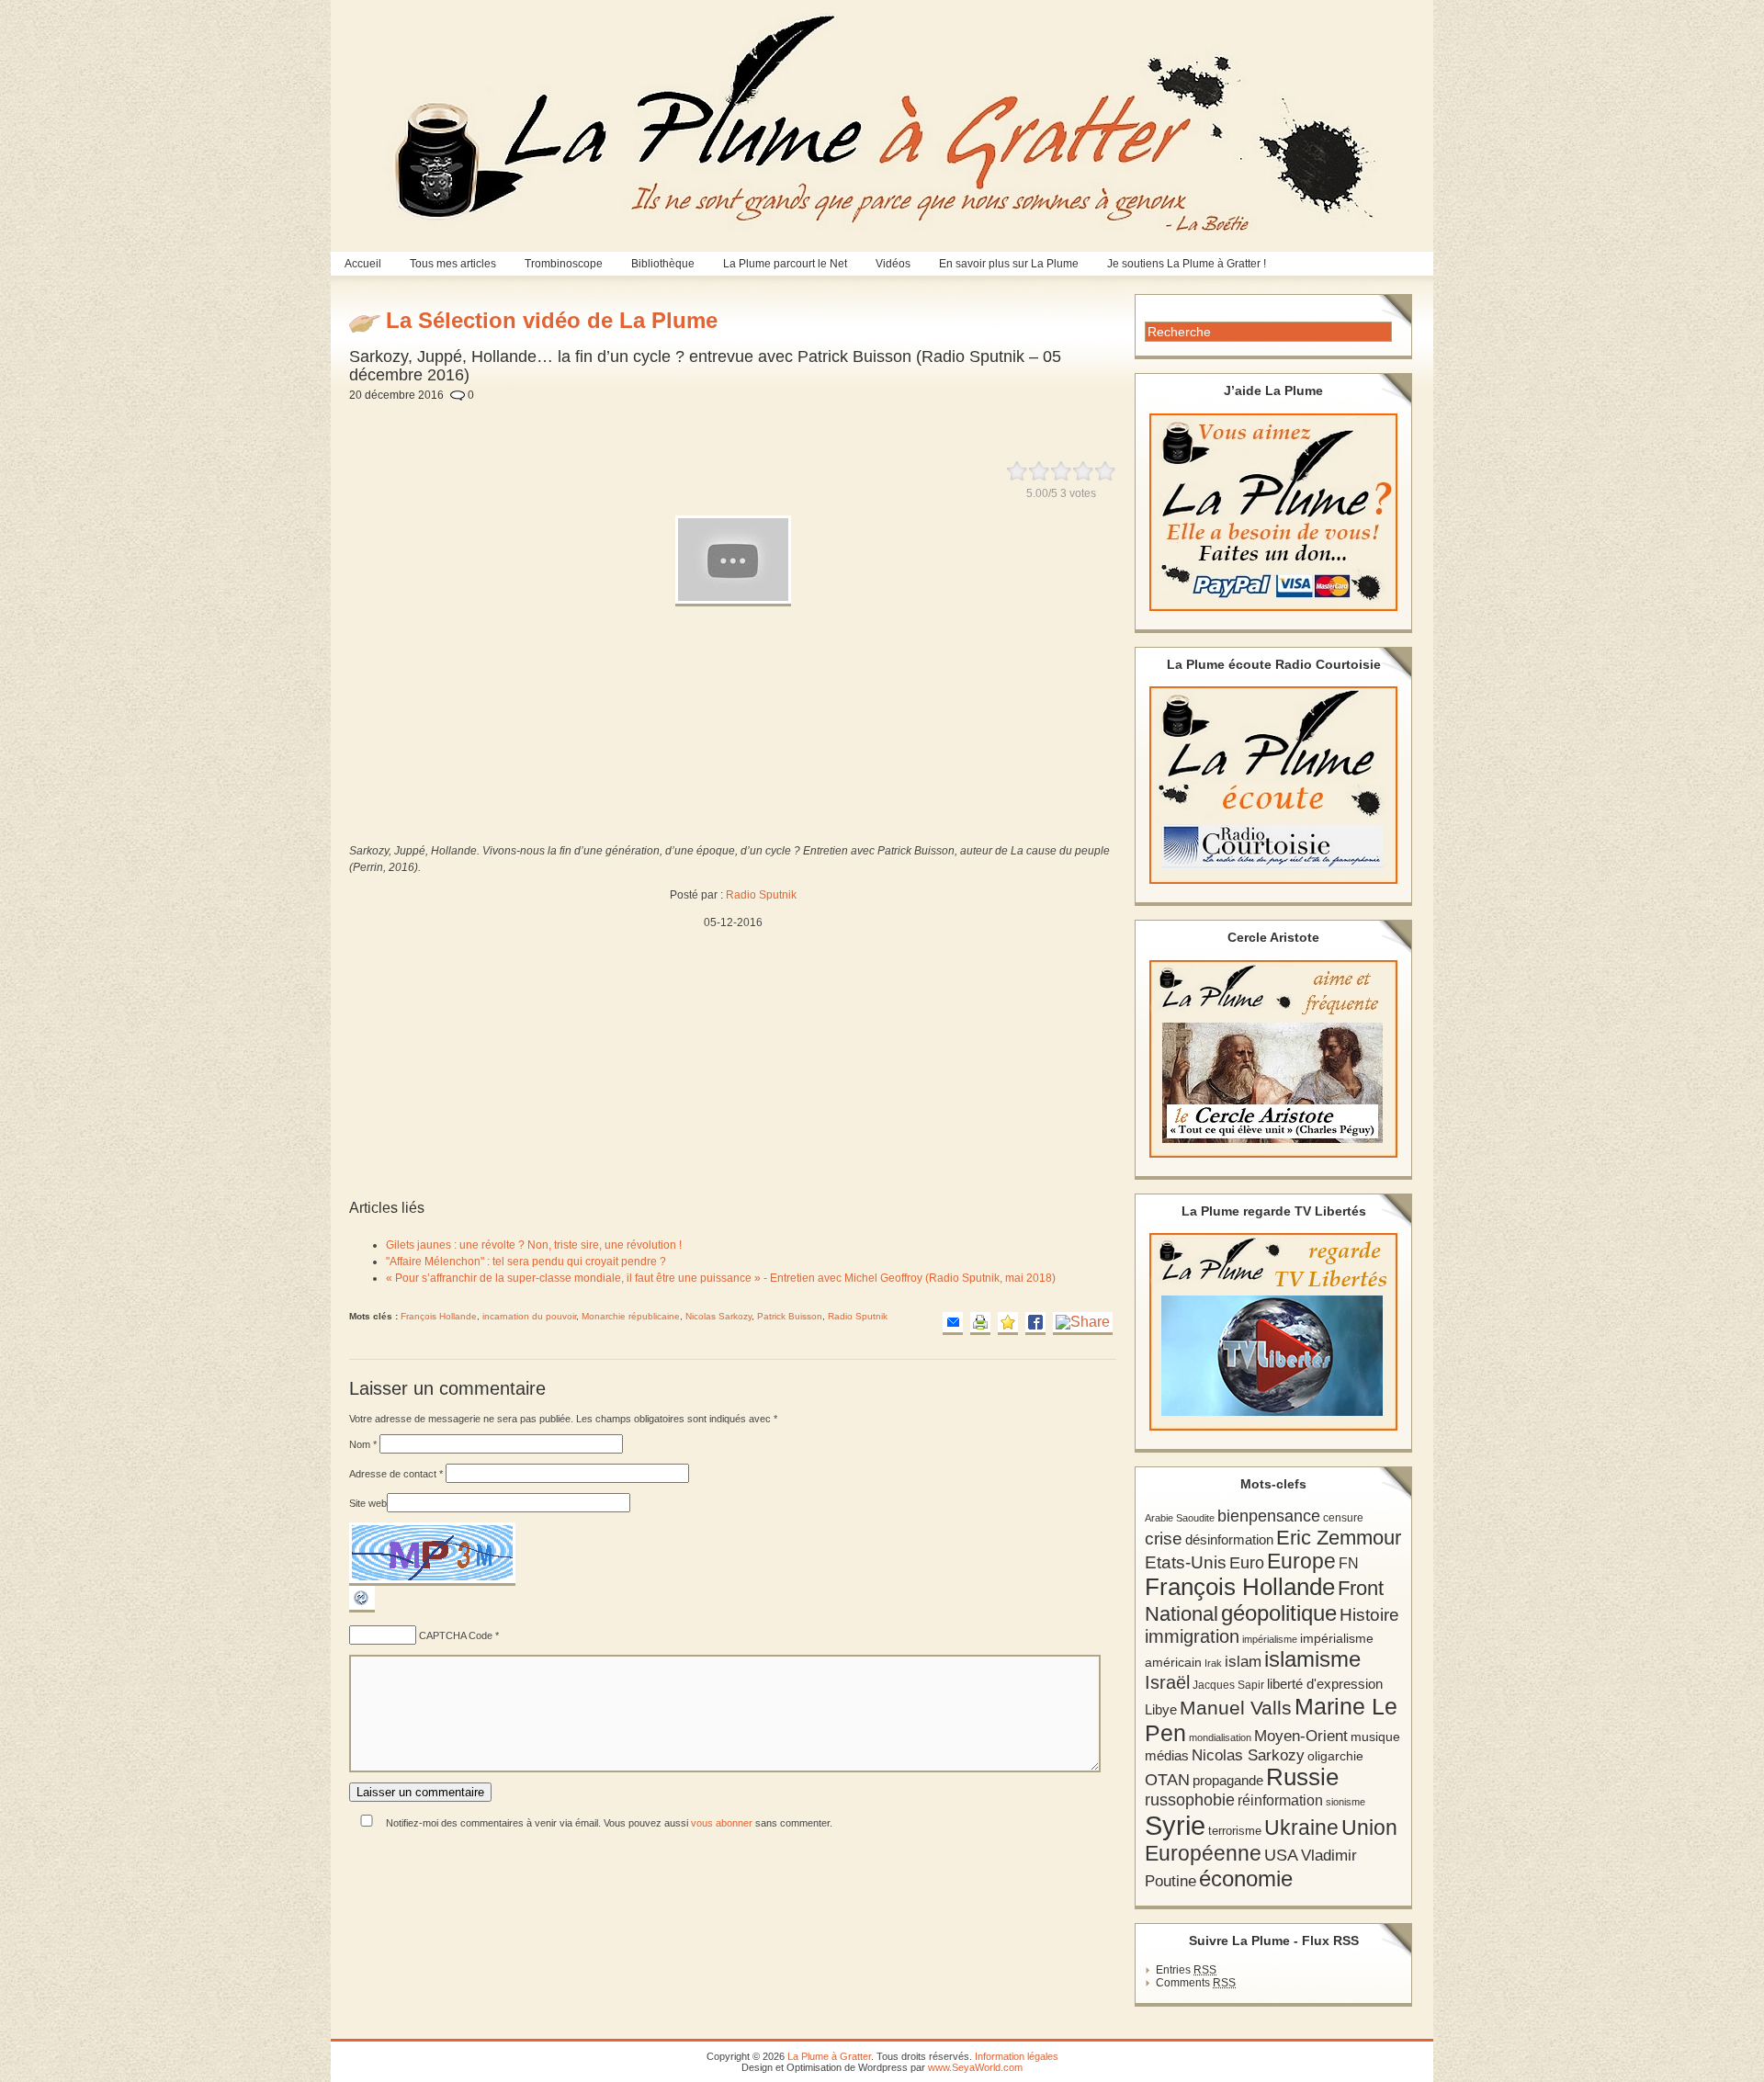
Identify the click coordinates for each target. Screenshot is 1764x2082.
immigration (1192, 1636)
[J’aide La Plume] (1273, 512)
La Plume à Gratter (829, 2056)
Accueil (363, 264)
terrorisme (1235, 1831)
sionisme (1346, 1802)
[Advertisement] (796, 421)
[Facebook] (1035, 1324)
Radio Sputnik (761, 895)
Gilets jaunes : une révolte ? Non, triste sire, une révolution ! (534, 1245)
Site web (368, 1503)
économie (1246, 1878)
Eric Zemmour (1339, 1538)
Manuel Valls (1236, 1708)
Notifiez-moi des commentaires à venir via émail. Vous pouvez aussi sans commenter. (608, 1823)
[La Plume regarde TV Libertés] (1273, 1332)
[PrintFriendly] (980, 1324)
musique (1375, 1737)
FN (1349, 1563)
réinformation (1280, 1800)
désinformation (1229, 1540)
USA (1281, 1855)
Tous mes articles (453, 264)
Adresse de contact (396, 1474)
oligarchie (1335, 1756)
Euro (1247, 1563)
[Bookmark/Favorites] (1008, 1324)
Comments (1196, 1983)
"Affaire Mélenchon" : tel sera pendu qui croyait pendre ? (526, 1262)
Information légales (1017, 2056)
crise (1164, 1538)
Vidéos (893, 264)
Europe (1301, 1561)
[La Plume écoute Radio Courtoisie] (1273, 785)
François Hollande (439, 1316)
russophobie (1190, 1800)
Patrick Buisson (790, 1316)
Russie (1302, 1777)
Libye (1161, 1710)
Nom (363, 1444)
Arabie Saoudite (1180, 1518)
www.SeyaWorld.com (975, 2067)
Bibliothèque (663, 264)
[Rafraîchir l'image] (362, 1609)
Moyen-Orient (1301, 1736)
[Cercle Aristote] (1273, 1059)
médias (1167, 1755)
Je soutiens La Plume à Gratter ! (1187, 264)
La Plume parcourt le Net (785, 264)
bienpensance (1269, 1516)
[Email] (953, 1324)
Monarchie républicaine (631, 1316)
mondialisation (1220, 1737)
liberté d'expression (1325, 1684)
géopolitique (1279, 1613)
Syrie (1175, 1825)
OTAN (1167, 1780)
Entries (1186, 1970)
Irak (1213, 1663)
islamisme (1312, 1659)
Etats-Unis (1186, 1562)
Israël (1167, 1682)
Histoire (1369, 1615)
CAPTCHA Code (456, 1635)
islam (1243, 1662)
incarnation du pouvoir (529, 1316)
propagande (1228, 1780)
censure (1343, 1518)
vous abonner (722, 1823)
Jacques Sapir (1228, 1685)
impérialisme (1270, 1639)
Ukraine (1301, 1828)
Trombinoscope (564, 264)
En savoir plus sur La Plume (1009, 264)
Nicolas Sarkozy (718, 1316)
